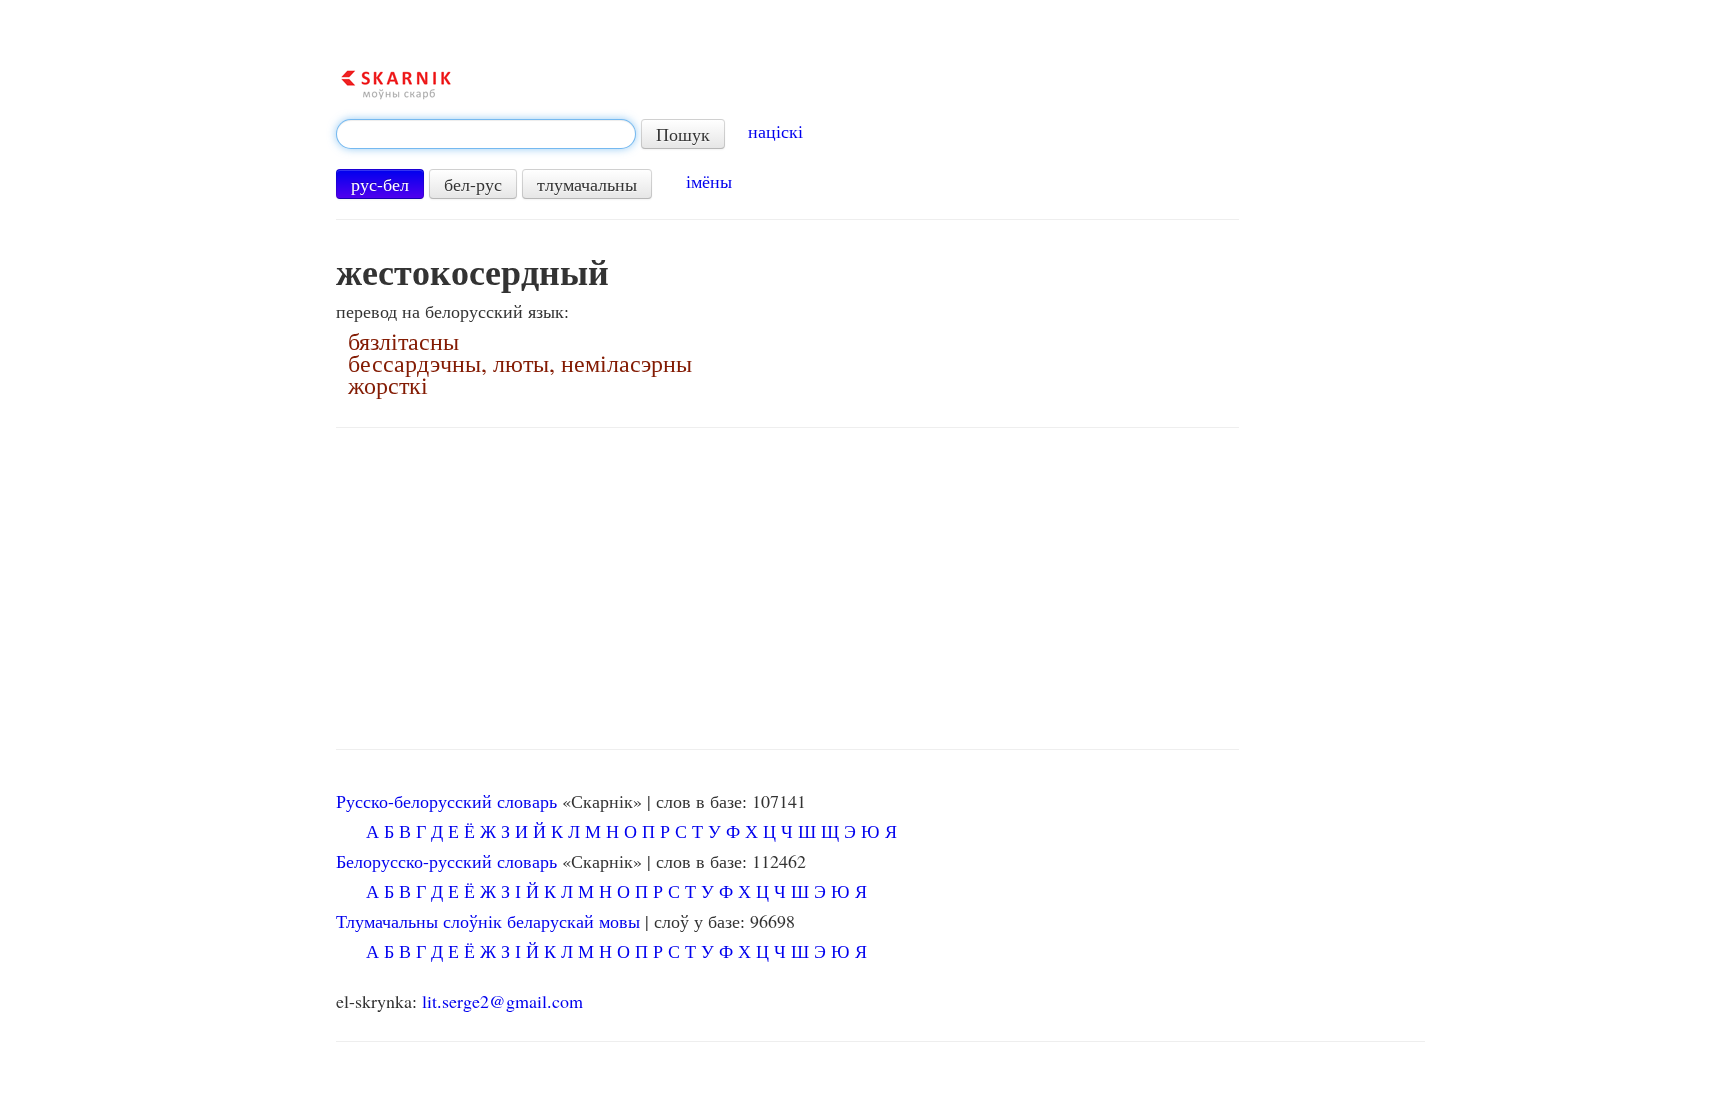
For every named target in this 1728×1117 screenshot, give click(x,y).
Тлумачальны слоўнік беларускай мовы (488, 921)
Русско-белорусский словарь (446, 801)
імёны (709, 181)
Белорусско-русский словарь (446, 861)
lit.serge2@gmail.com (502, 1001)
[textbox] (486, 134)
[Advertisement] (787, 589)
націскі (775, 131)
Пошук (683, 134)
